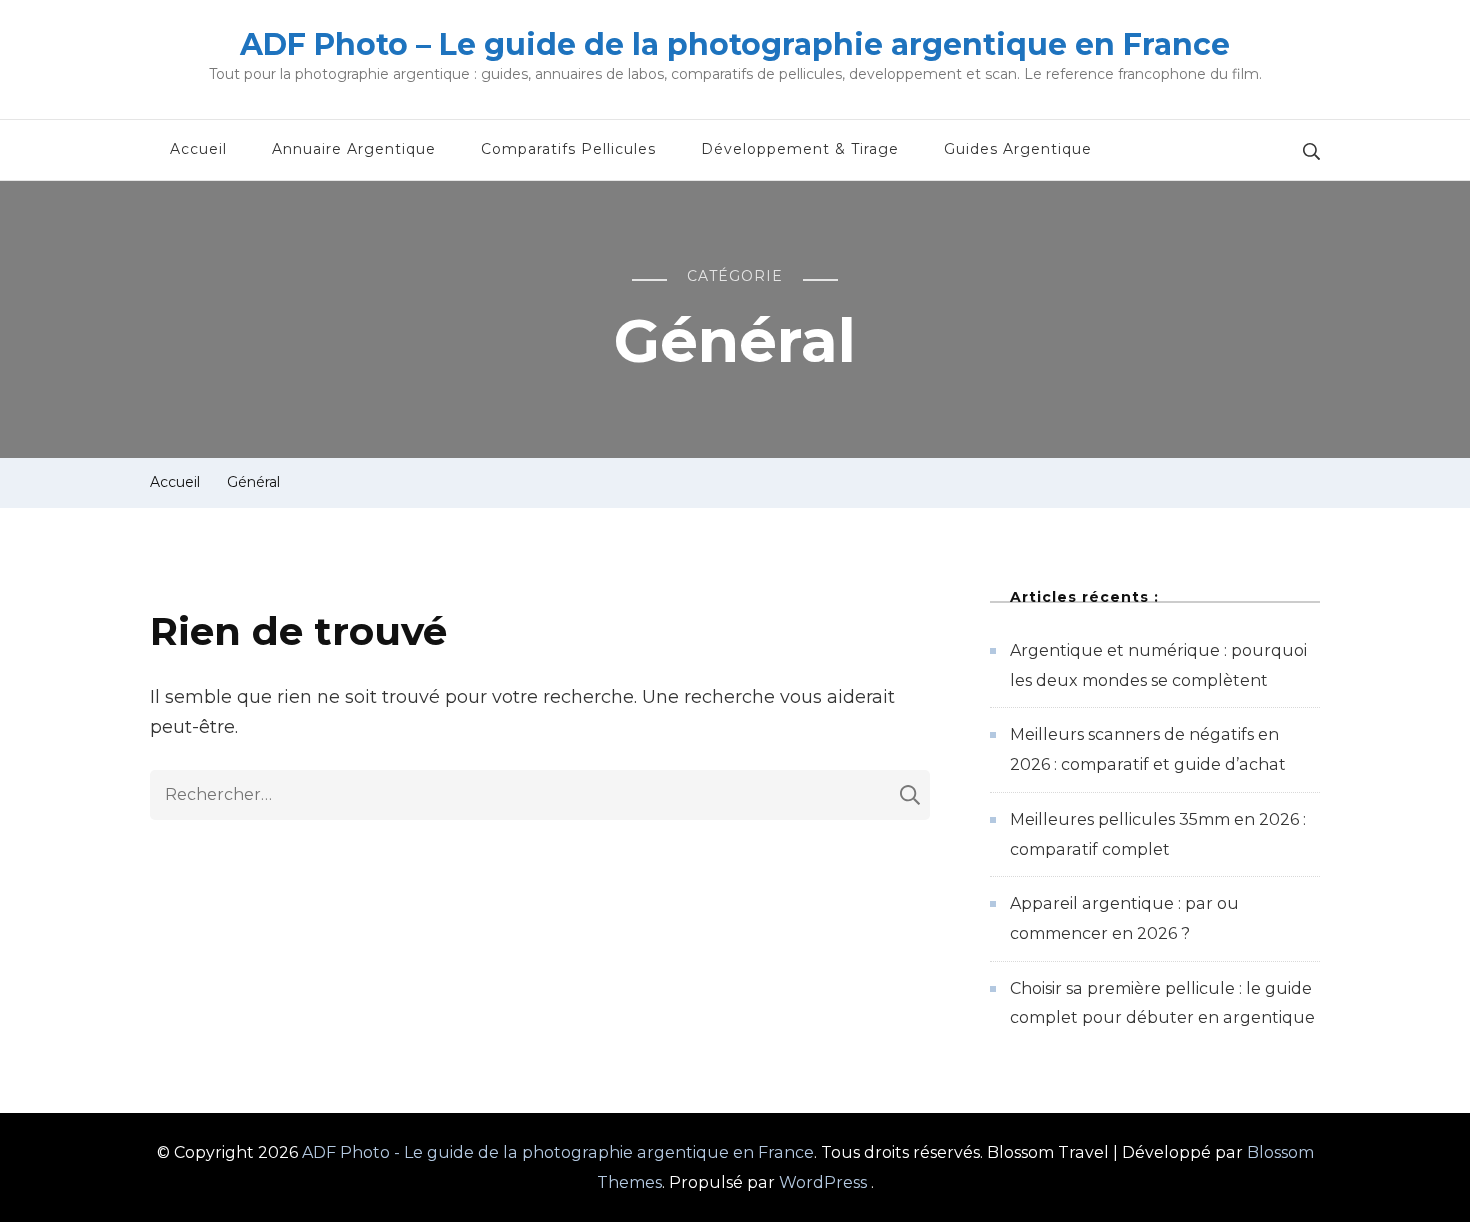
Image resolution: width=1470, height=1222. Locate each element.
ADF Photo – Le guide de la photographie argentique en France (735, 44)
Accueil (198, 149)
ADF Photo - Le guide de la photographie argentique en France (558, 1152)
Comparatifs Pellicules (568, 149)
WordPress (823, 1182)
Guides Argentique (1018, 149)
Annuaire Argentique (354, 149)
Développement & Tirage (800, 149)
